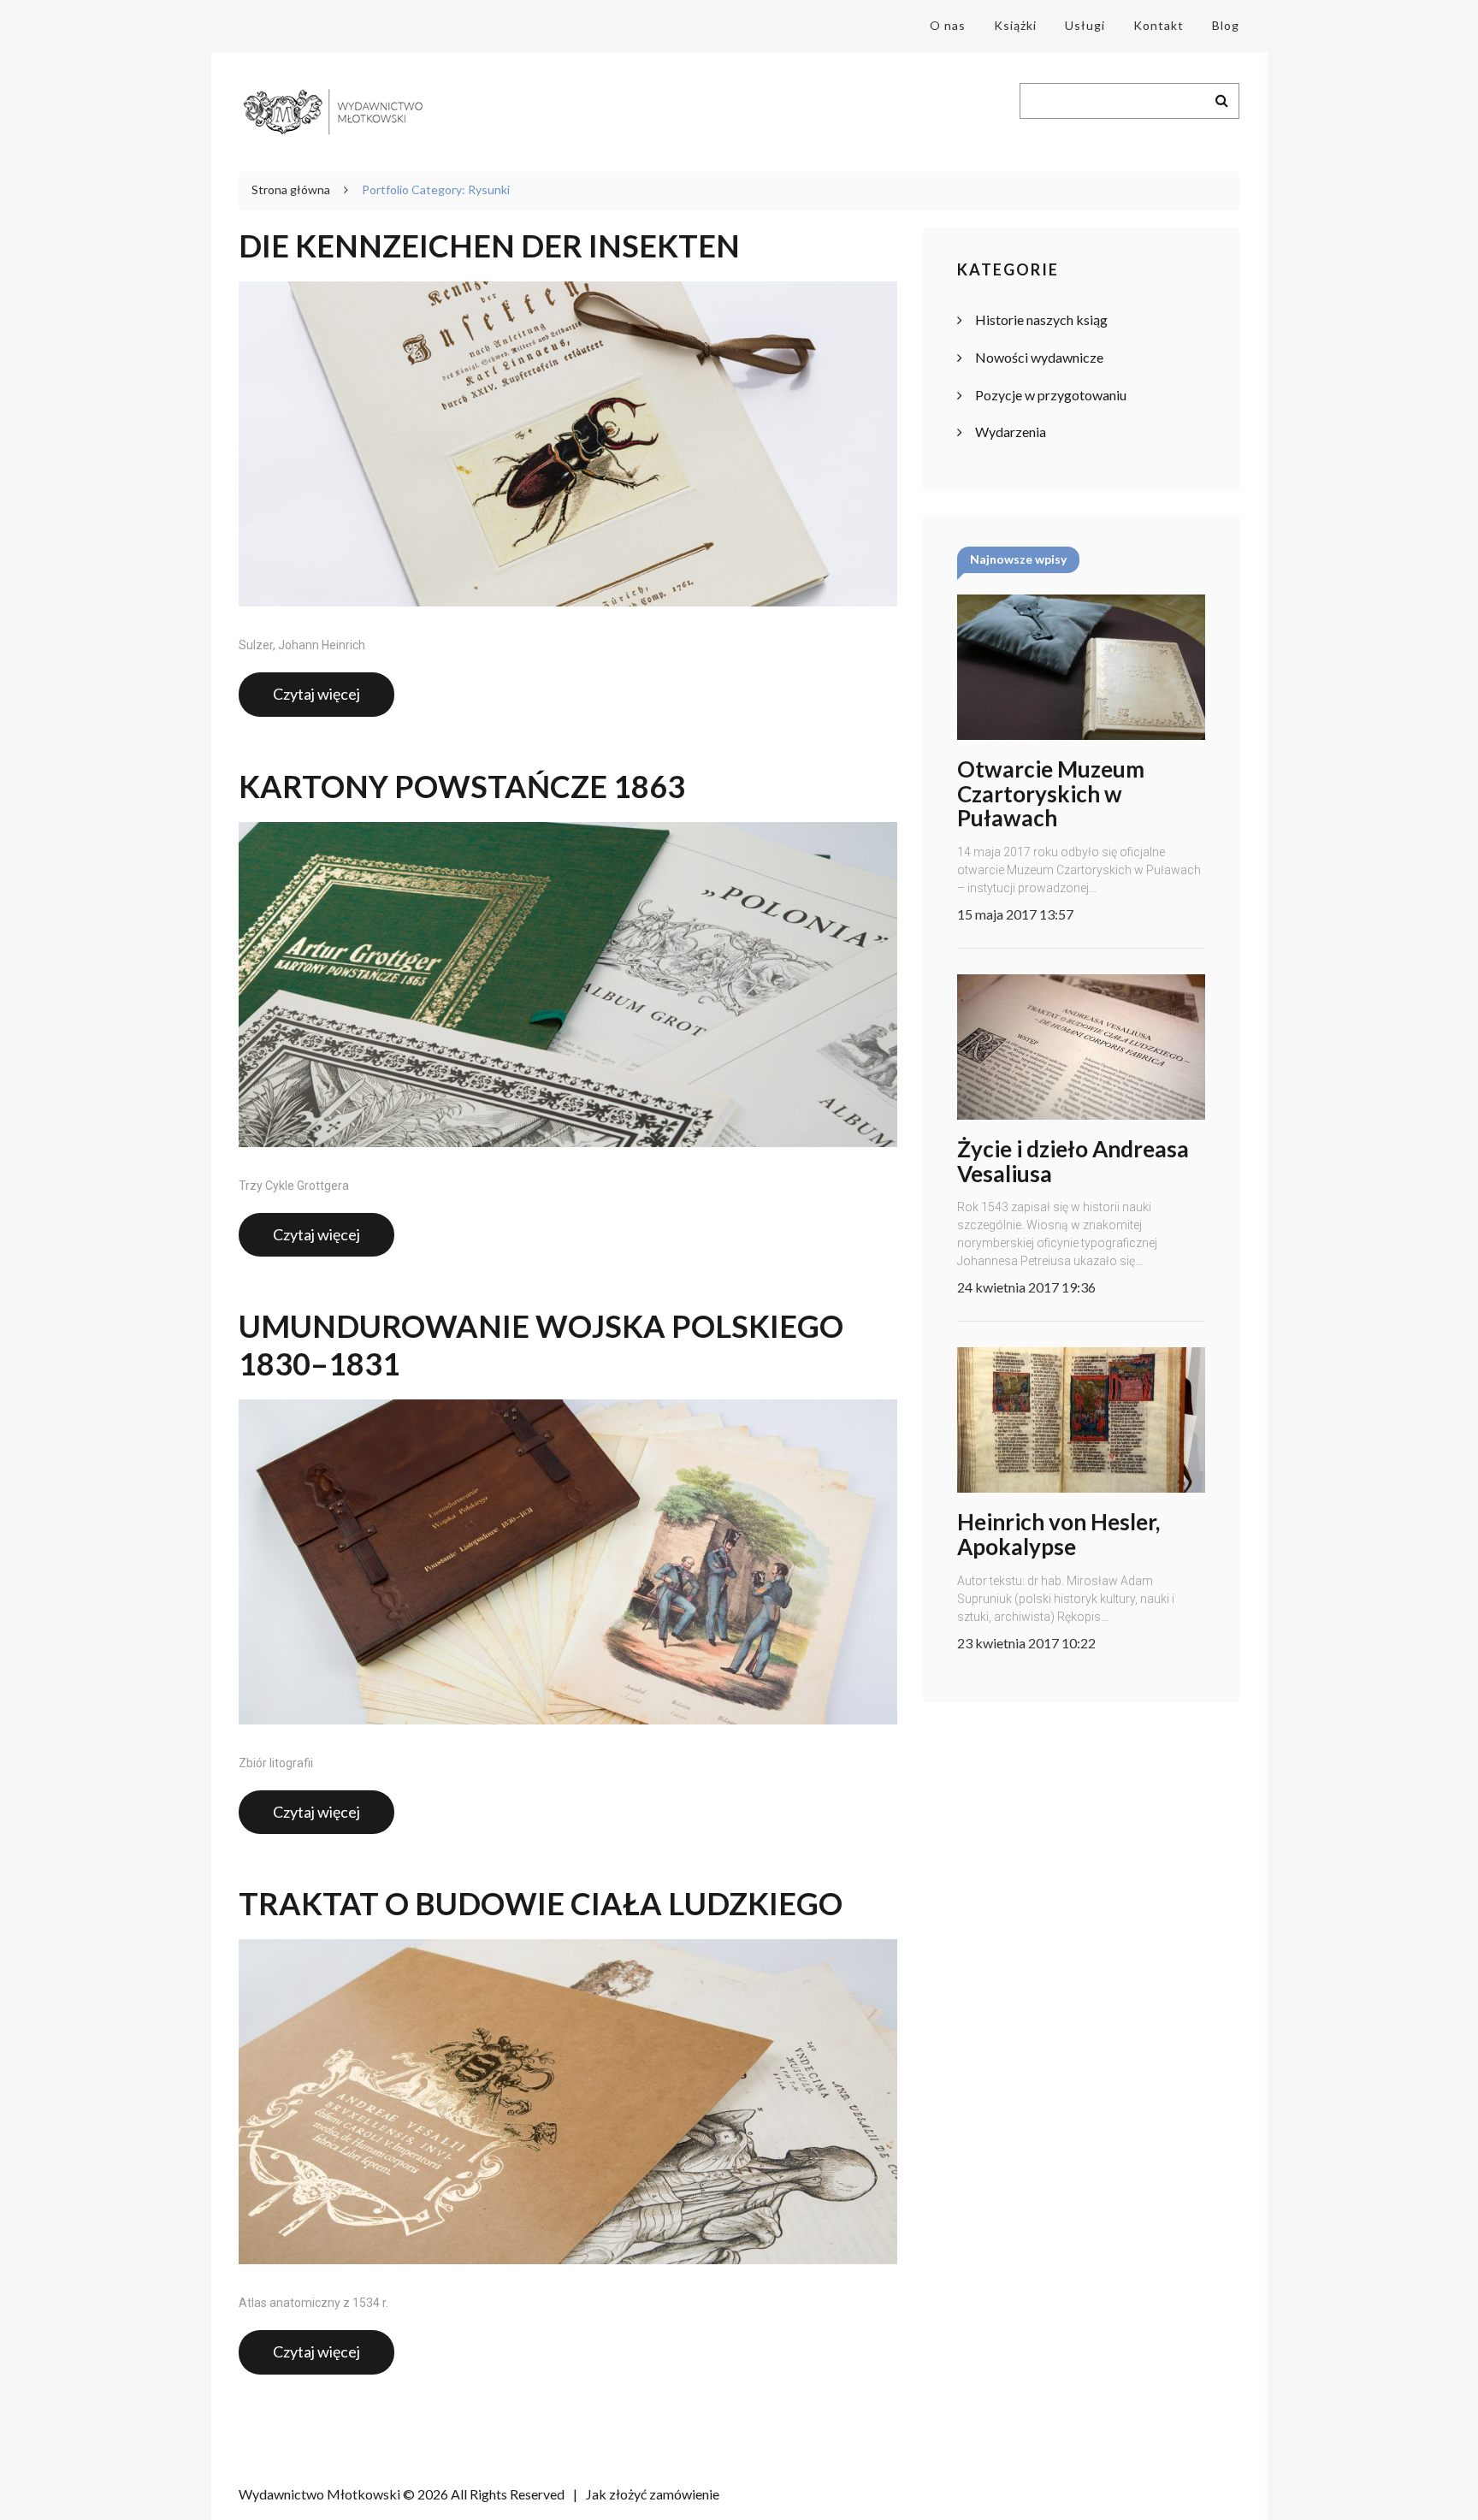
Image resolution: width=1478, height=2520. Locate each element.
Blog (1226, 25)
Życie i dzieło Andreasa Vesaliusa (1073, 1161)
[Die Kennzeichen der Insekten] (568, 444)
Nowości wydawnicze (1039, 357)
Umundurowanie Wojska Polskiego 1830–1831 (541, 1345)
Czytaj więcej (316, 694)
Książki (1015, 25)
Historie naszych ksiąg (1041, 319)
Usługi (1085, 25)
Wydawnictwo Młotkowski (319, 2494)
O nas (948, 25)
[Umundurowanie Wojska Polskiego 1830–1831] (568, 1562)
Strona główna (291, 190)
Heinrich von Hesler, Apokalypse (1058, 1534)
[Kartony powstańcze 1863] (568, 985)
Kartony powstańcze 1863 (462, 787)
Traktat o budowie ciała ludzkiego (541, 1904)
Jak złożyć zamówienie (653, 2494)
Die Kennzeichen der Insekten (489, 246)
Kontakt (1159, 25)
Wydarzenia (1011, 432)
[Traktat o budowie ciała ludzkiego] (568, 2102)
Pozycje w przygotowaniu (1051, 395)
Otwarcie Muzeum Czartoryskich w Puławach (1051, 793)
